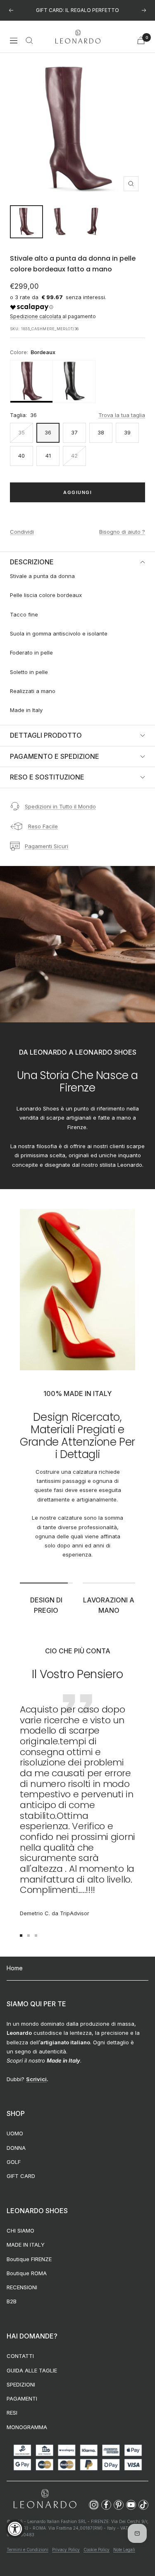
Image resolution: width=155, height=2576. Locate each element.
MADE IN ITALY (26, 2245)
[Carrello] (141, 40)
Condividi (22, 532)
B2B (12, 2301)
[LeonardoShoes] (45, 2499)
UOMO (15, 2133)
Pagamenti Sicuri (46, 846)
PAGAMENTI (22, 2399)
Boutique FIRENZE (29, 2259)
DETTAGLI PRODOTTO (46, 735)
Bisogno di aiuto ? (122, 532)
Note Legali (124, 2550)
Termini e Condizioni (27, 2550)
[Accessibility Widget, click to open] (15, 2529)
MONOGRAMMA (27, 2427)
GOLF (14, 2162)
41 (48, 456)
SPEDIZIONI (21, 2384)
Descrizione (32, 562)
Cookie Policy (97, 2550)
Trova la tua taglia (122, 415)
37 (74, 432)
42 (74, 456)
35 (21, 432)
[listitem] (31, 381)
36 (48, 432)
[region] (77, 381)
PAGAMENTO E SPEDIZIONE (55, 756)
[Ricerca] (29, 41)
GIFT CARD (21, 2176)
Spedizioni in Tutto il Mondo (60, 806)
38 (101, 432)
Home (15, 1968)
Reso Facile (43, 826)
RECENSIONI (22, 2287)
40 (21, 456)
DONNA (16, 2148)
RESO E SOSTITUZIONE (47, 777)
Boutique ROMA (27, 2273)
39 (127, 432)
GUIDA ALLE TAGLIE (32, 2370)
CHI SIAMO (20, 2231)
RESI (12, 2413)
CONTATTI (20, 2356)
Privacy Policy (66, 2550)
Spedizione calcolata (36, 316)
